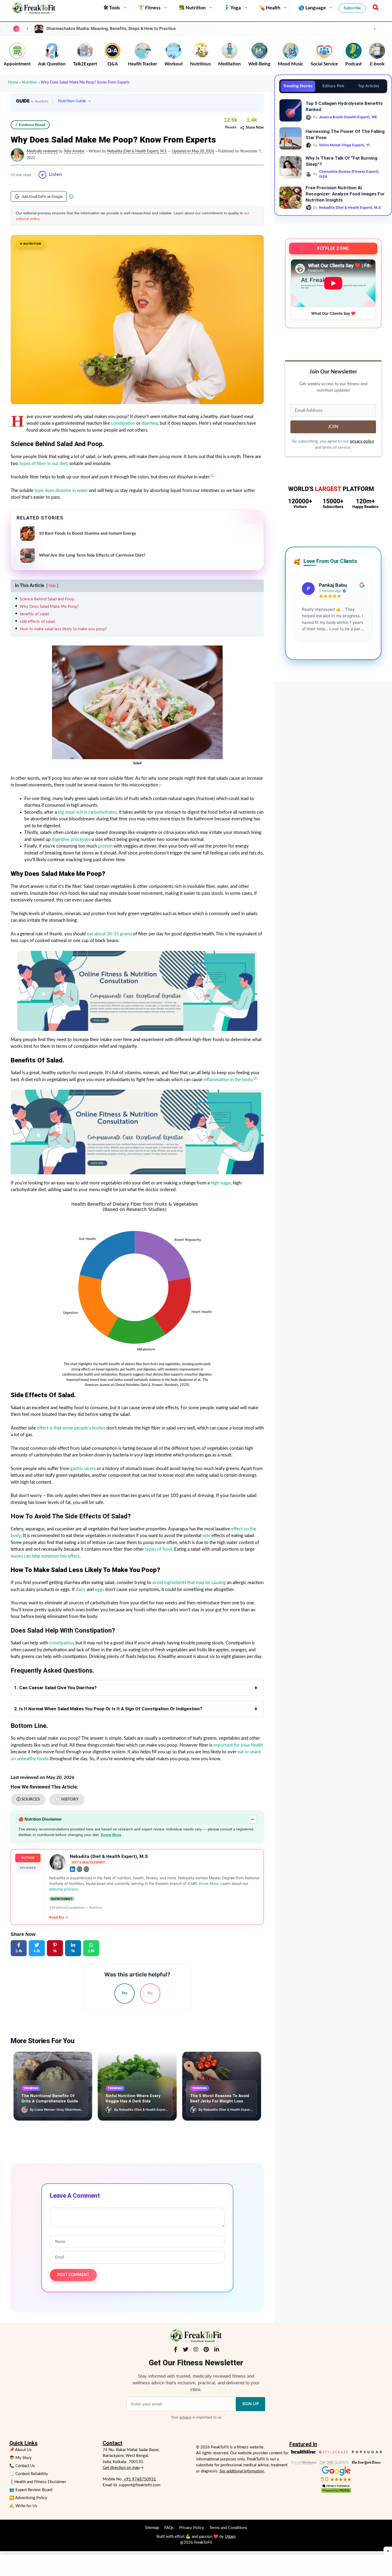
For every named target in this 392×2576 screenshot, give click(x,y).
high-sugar (221, 1183)
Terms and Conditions (228, 2528)
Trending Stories (298, 86)
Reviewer (28, 1868)
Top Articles (369, 86)
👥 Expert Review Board (31, 2490)
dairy (81, 1590)
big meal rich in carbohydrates (87, 812)
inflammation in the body (228, 1080)
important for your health (238, 1745)
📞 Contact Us (22, 2466)
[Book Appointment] (137, 991)
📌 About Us (21, 2450)
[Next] (375, 29)
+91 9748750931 (139, 2479)
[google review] (336, 2474)
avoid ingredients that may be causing (189, 1583)
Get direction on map (121, 2468)
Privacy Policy (192, 2528)
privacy (185, 2417)
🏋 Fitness (149, 8)
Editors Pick (333, 86)
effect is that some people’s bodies (71, 1428)
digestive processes (71, 839)
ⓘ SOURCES (28, 1799)
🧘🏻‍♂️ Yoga (232, 8)
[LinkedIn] (217, 2350)
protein (106, 846)
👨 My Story (21, 2458)
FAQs (169, 2528)
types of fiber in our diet (43, 464)
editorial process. (64, 1889)
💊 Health (270, 8)
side (206, 1536)
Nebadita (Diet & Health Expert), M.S (109, 1856)
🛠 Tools (112, 8)
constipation (124, 423)
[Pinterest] (206, 2350)
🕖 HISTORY (67, 1799)
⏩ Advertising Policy (28, 2498)
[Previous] (27, 29)
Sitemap (152, 2528)
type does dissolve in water (61, 491)
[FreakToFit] (33, 8)
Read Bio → (59, 1917)
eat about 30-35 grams (109, 934)
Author (28, 1858)
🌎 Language (312, 8)
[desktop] (137, 1132)
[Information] (71, 196)
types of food (159, 1549)
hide (52, 586)
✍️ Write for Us (23, 2506)
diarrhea (150, 423)
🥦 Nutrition (192, 8)
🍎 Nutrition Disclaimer (136, 1819)
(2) (255, 1078)
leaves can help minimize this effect (45, 1556)
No (150, 1993)
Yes (124, 1993)
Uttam (230, 2537)
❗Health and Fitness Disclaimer (38, 2482)
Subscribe (352, 8)
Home (13, 82)
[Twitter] (186, 2350)
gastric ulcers (83, 1469)
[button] (375, 8)
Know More (111, 1835)
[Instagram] (196, 2350)
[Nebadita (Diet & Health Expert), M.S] (58, 1862)
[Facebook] (175, 2350)
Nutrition (29, 82)
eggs (100, 1590)
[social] (73, 1869)
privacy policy (362, 441)
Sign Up (251, 2404)
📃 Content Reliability (29, 2474)
